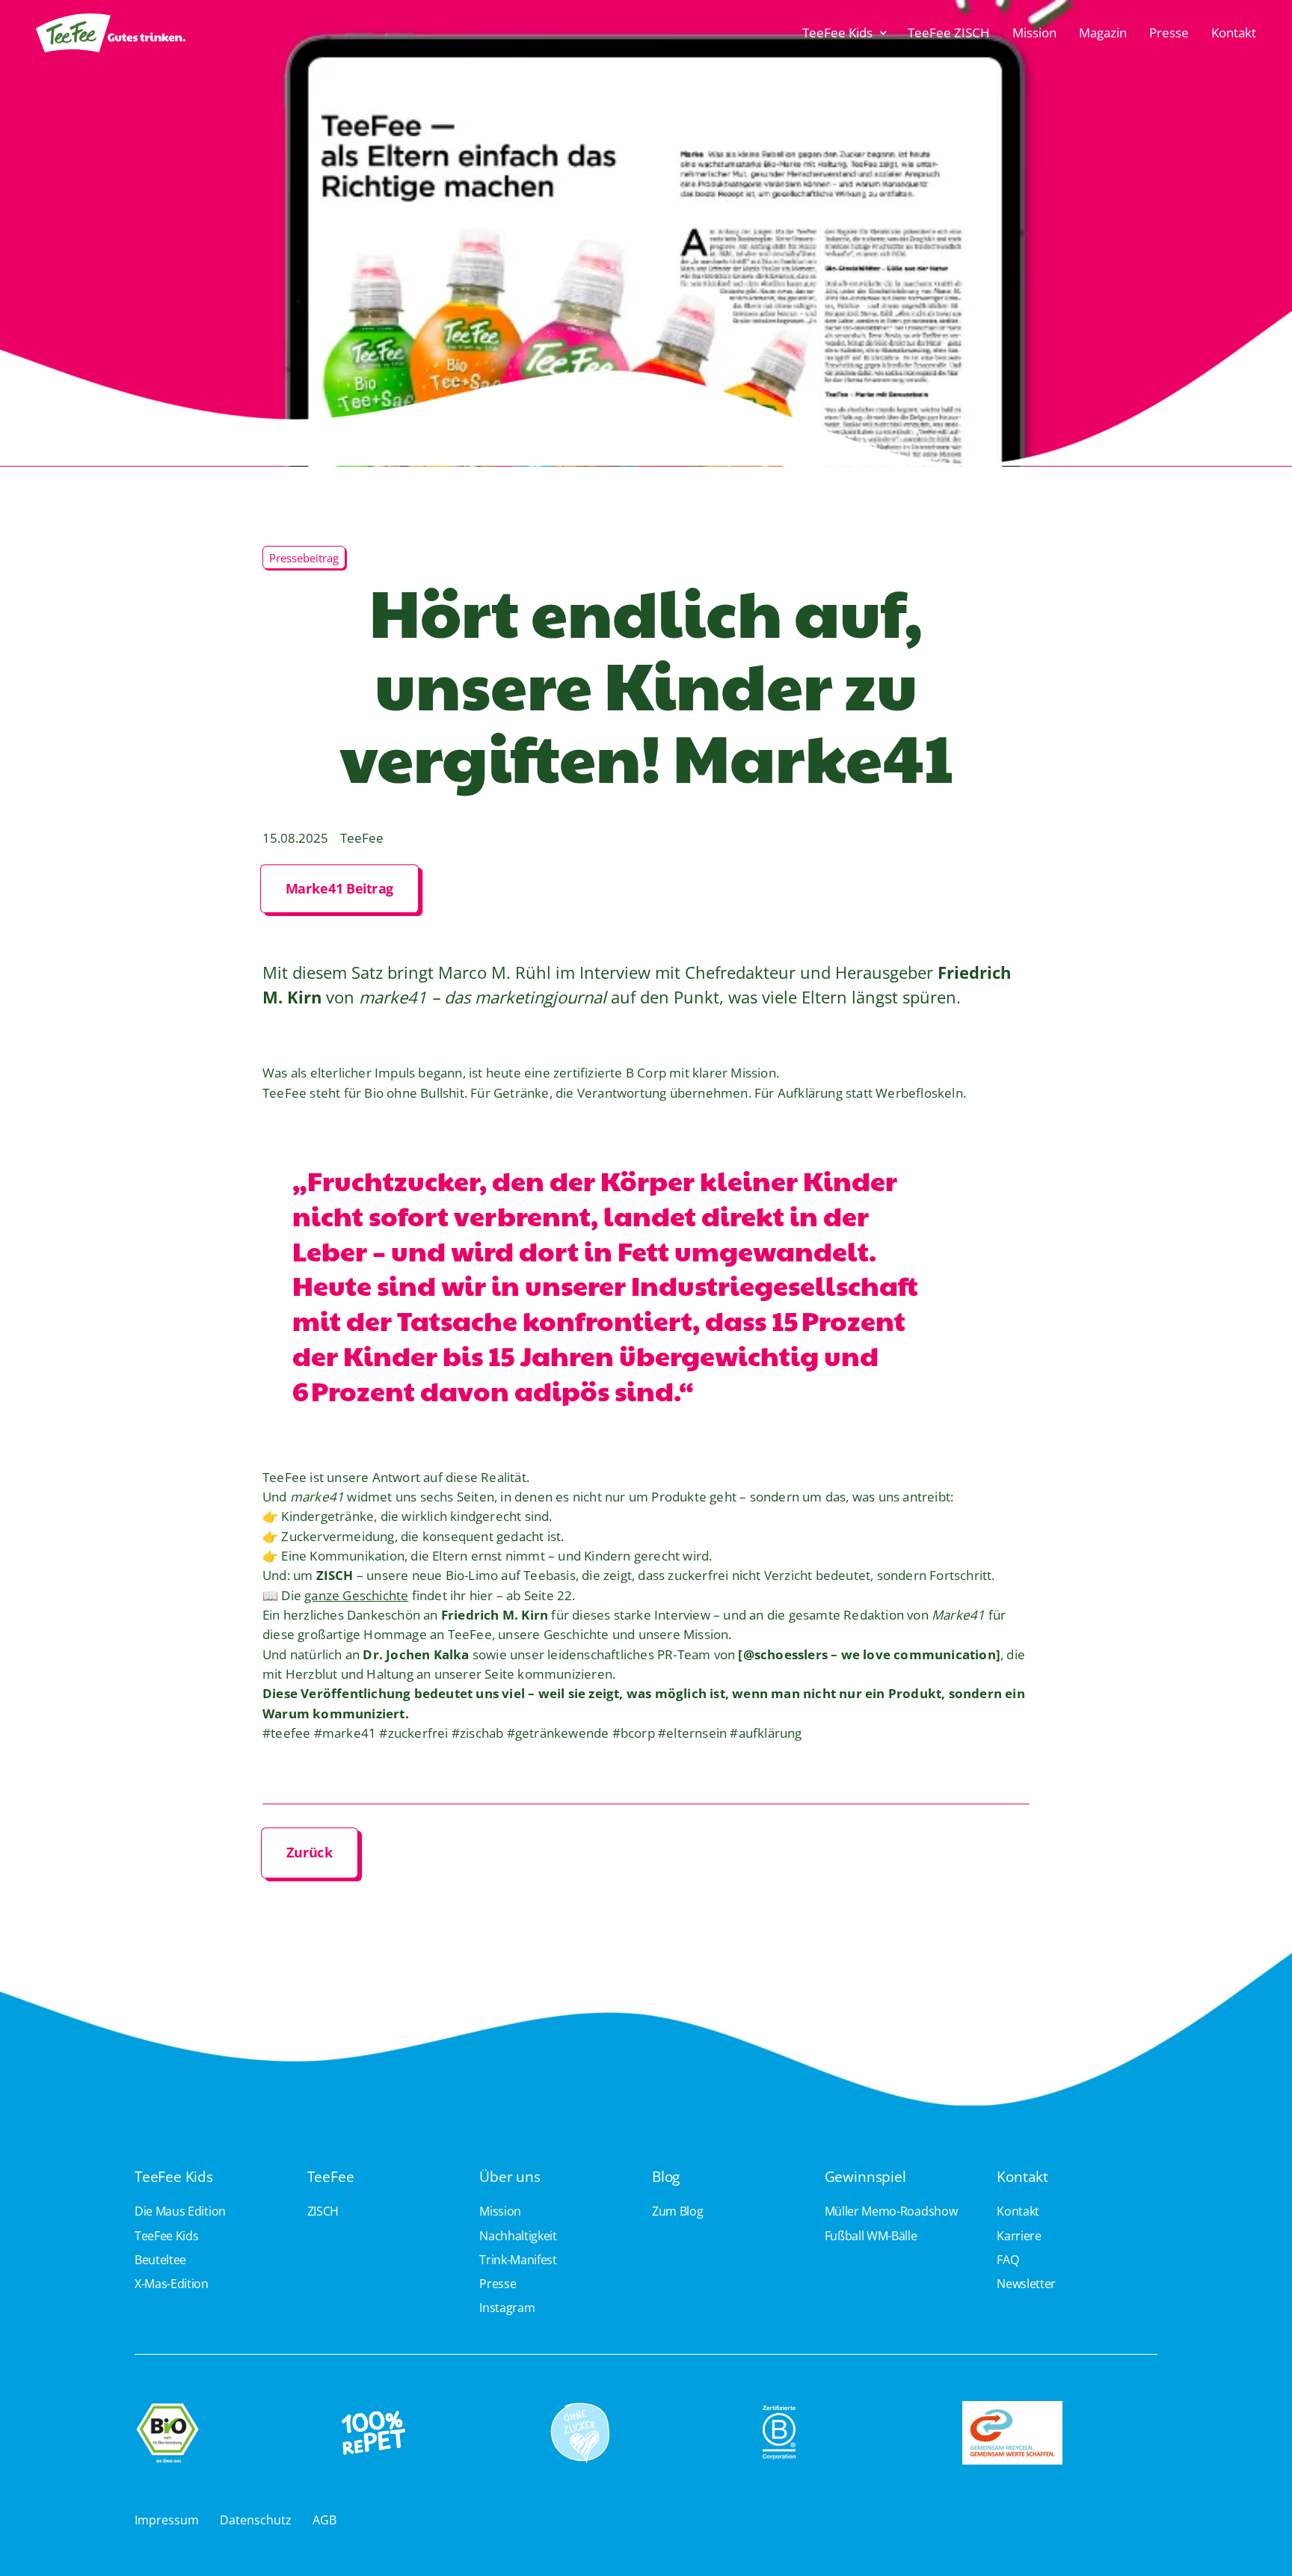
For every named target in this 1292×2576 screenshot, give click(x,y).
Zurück (310, 1852)
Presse (1169, 33)
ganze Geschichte (356, 1595)
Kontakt (1234, 33)
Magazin (1103, 33)
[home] (111, 33)
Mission (1034, 33)
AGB (324, 2520)
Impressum (167, 2520)
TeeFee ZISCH (949, 33)
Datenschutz (256, 2520)
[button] (845, 33)
